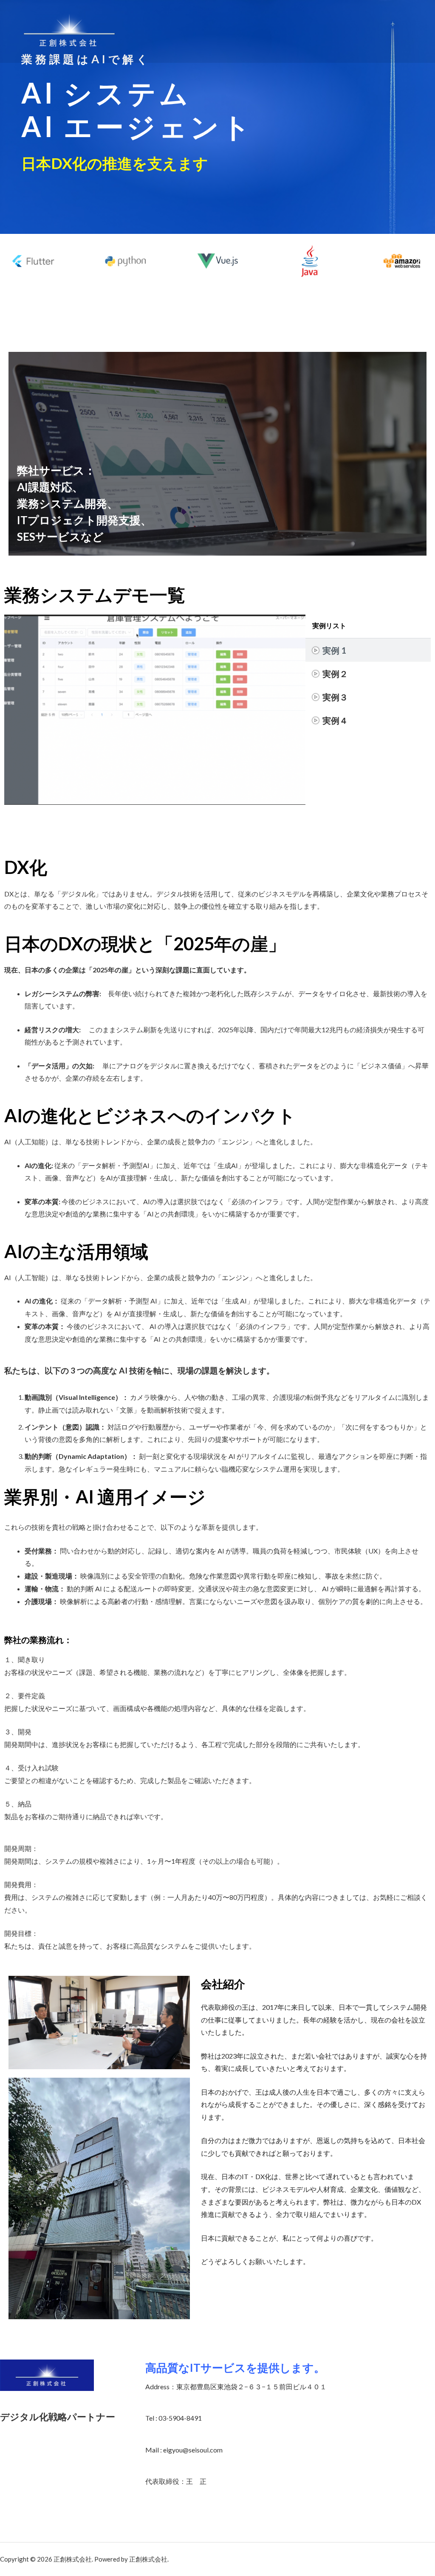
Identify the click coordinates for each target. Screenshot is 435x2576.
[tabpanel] (155, 710)
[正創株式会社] (69, 30)
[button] (17, 261)
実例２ (335, 674)
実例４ (335, 720)
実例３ (335, 697)
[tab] (368, 650)
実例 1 (334, 650)
